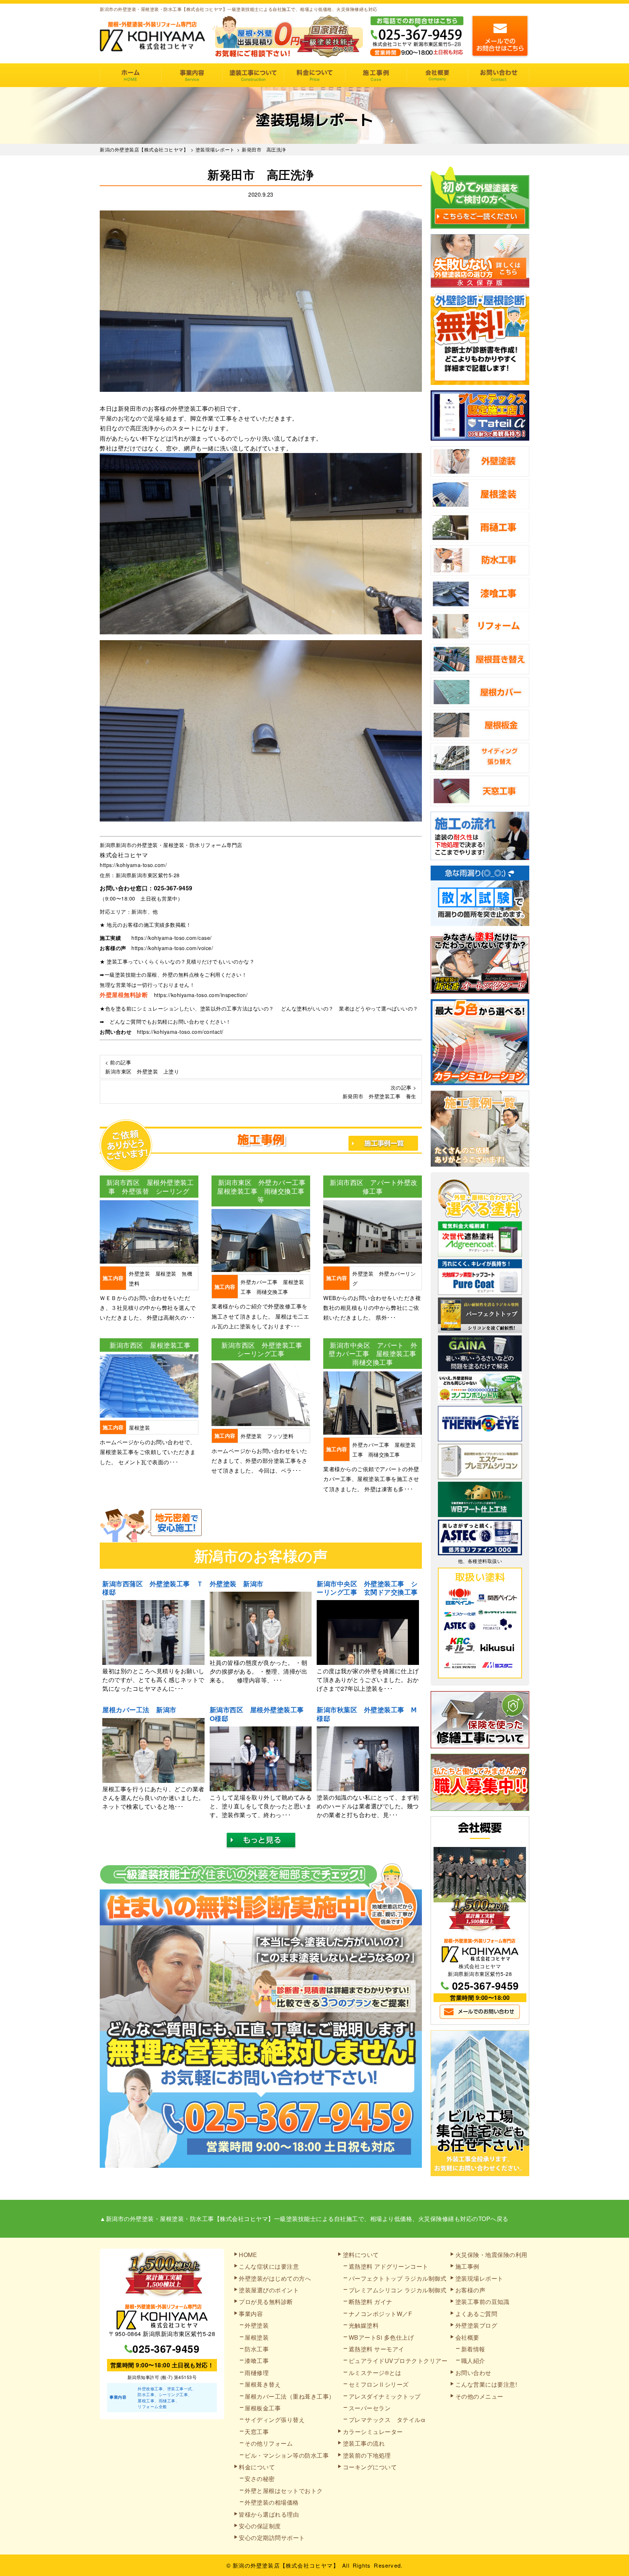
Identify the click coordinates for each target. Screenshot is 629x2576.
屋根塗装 (257, 2337)
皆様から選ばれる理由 (269, 2514)
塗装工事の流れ (253, 75)
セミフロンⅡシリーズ (379, 2384)
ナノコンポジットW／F (381, 2314)
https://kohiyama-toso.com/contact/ (180, 1032)
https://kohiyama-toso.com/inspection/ (201, 995)
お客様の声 (470, 2290)
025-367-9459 (173, 888)
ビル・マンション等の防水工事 (287, 2455)
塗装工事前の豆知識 (482, 2302)
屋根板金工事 (263, 2408)
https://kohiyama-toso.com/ (133, 865)
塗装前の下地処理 (367, 2455)
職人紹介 (473, 2361)
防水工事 (257, 2349)
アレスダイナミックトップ (385, 2396)
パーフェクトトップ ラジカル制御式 (398, 2278)
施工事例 (376, 75)
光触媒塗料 (364, 2325)
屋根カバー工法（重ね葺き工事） (290, 2396)
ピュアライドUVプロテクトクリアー (398, 2361)
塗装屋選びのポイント (269, 2290)
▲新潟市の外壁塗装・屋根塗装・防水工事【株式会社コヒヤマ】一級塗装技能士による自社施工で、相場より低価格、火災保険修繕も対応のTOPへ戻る (304, 2219)
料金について (315, 75)
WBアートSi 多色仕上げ (381, 2337)
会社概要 (437, 75)
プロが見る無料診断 (266, 2302)
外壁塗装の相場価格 (272, 2502)
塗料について (361, 2255)
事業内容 (192, 75)
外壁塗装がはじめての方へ (275, 2278)
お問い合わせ (499, 75)
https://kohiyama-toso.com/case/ (172, 938)
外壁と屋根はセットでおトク (284, 2491)
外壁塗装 (257, 2325)
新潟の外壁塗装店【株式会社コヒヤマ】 (286, 2565)
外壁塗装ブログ (476, 2325)
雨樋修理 (257, 2373)
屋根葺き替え (263, 2384)
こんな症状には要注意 (269, 2266)
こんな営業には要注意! (486, 2384)
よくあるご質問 (476, 2314)
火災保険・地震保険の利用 (491, 2255)
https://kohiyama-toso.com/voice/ (172, 948)
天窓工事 (257, 2432)
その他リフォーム (269, 2443)
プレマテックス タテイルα (387, 2420)
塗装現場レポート (479, 2278)
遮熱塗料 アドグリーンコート (389, 2266)
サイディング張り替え (275, 2420)
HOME (130, 75)
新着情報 (473, 2349)
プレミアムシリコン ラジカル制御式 (398, 2290)
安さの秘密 (260, 2479)
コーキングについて (370, 2467)
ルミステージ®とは (375, 2373)
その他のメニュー (479, 2396)
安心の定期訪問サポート (272, 2538)
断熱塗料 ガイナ (371, 2302)
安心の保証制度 (260, 2526)
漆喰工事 (257, 2361)
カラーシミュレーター (373, 2432)
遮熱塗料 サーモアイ (377, 2349)
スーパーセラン (370, 2408)
